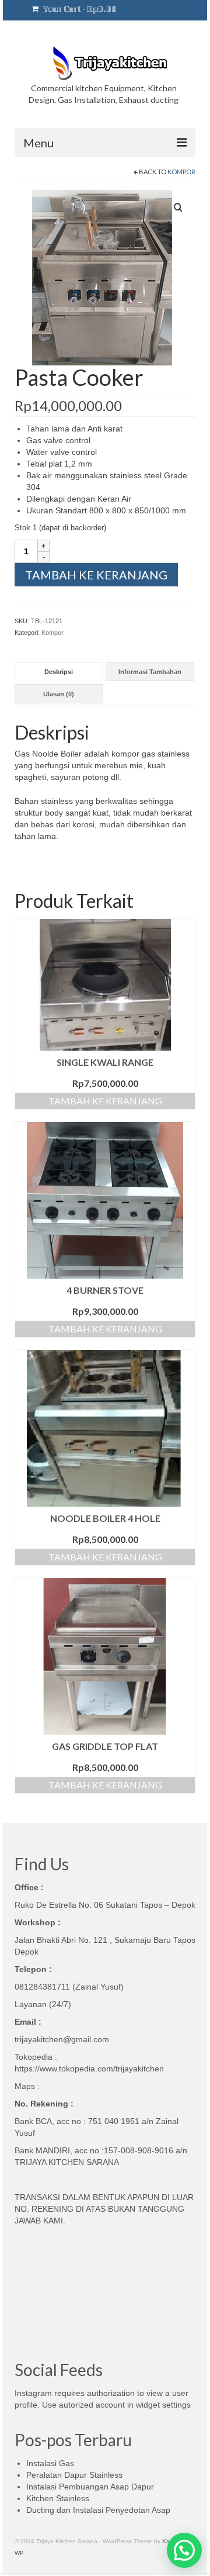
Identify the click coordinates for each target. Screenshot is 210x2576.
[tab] (59, 671)
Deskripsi (59, 672)
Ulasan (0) (59, 694)
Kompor (181, 172)
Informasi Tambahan (150, 672)
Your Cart (79, 10)
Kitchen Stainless (58, 2498)
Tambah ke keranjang (96, 575)
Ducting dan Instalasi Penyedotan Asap (98, 2510)
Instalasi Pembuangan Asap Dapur (90, 2487)
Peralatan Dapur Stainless (74, 2475)
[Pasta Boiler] (102, 277)
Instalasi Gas (50, 2463)
